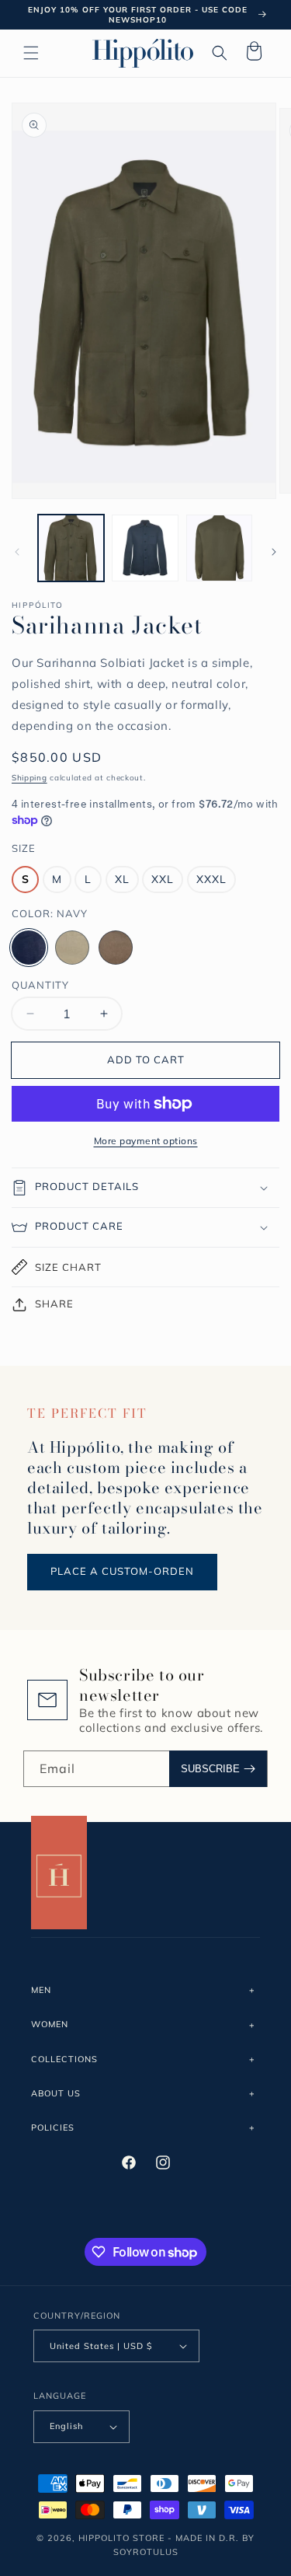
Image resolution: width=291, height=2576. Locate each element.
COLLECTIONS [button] (64, 2059)
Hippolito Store (121, 2538)
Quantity (40, 985)
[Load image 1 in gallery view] (71, 548)
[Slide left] (17, 552)
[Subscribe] (218, 1769)
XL (122, 879)
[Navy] (29, 948)
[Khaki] (72, 948)
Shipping (29, 778)
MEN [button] (41, 1990)
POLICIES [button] (53, 2127)
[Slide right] (274, 552)
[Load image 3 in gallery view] (219, 548)
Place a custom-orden (122, 1571)
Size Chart (68, 1267)
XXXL (211, 879)
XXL (163, 879)
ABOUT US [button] (56, 2093)
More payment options (146, 1141)
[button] (31, 53)
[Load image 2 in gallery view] (145, 548)
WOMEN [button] (50, 2024)
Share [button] (54, 1304)
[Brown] (116, 948)
